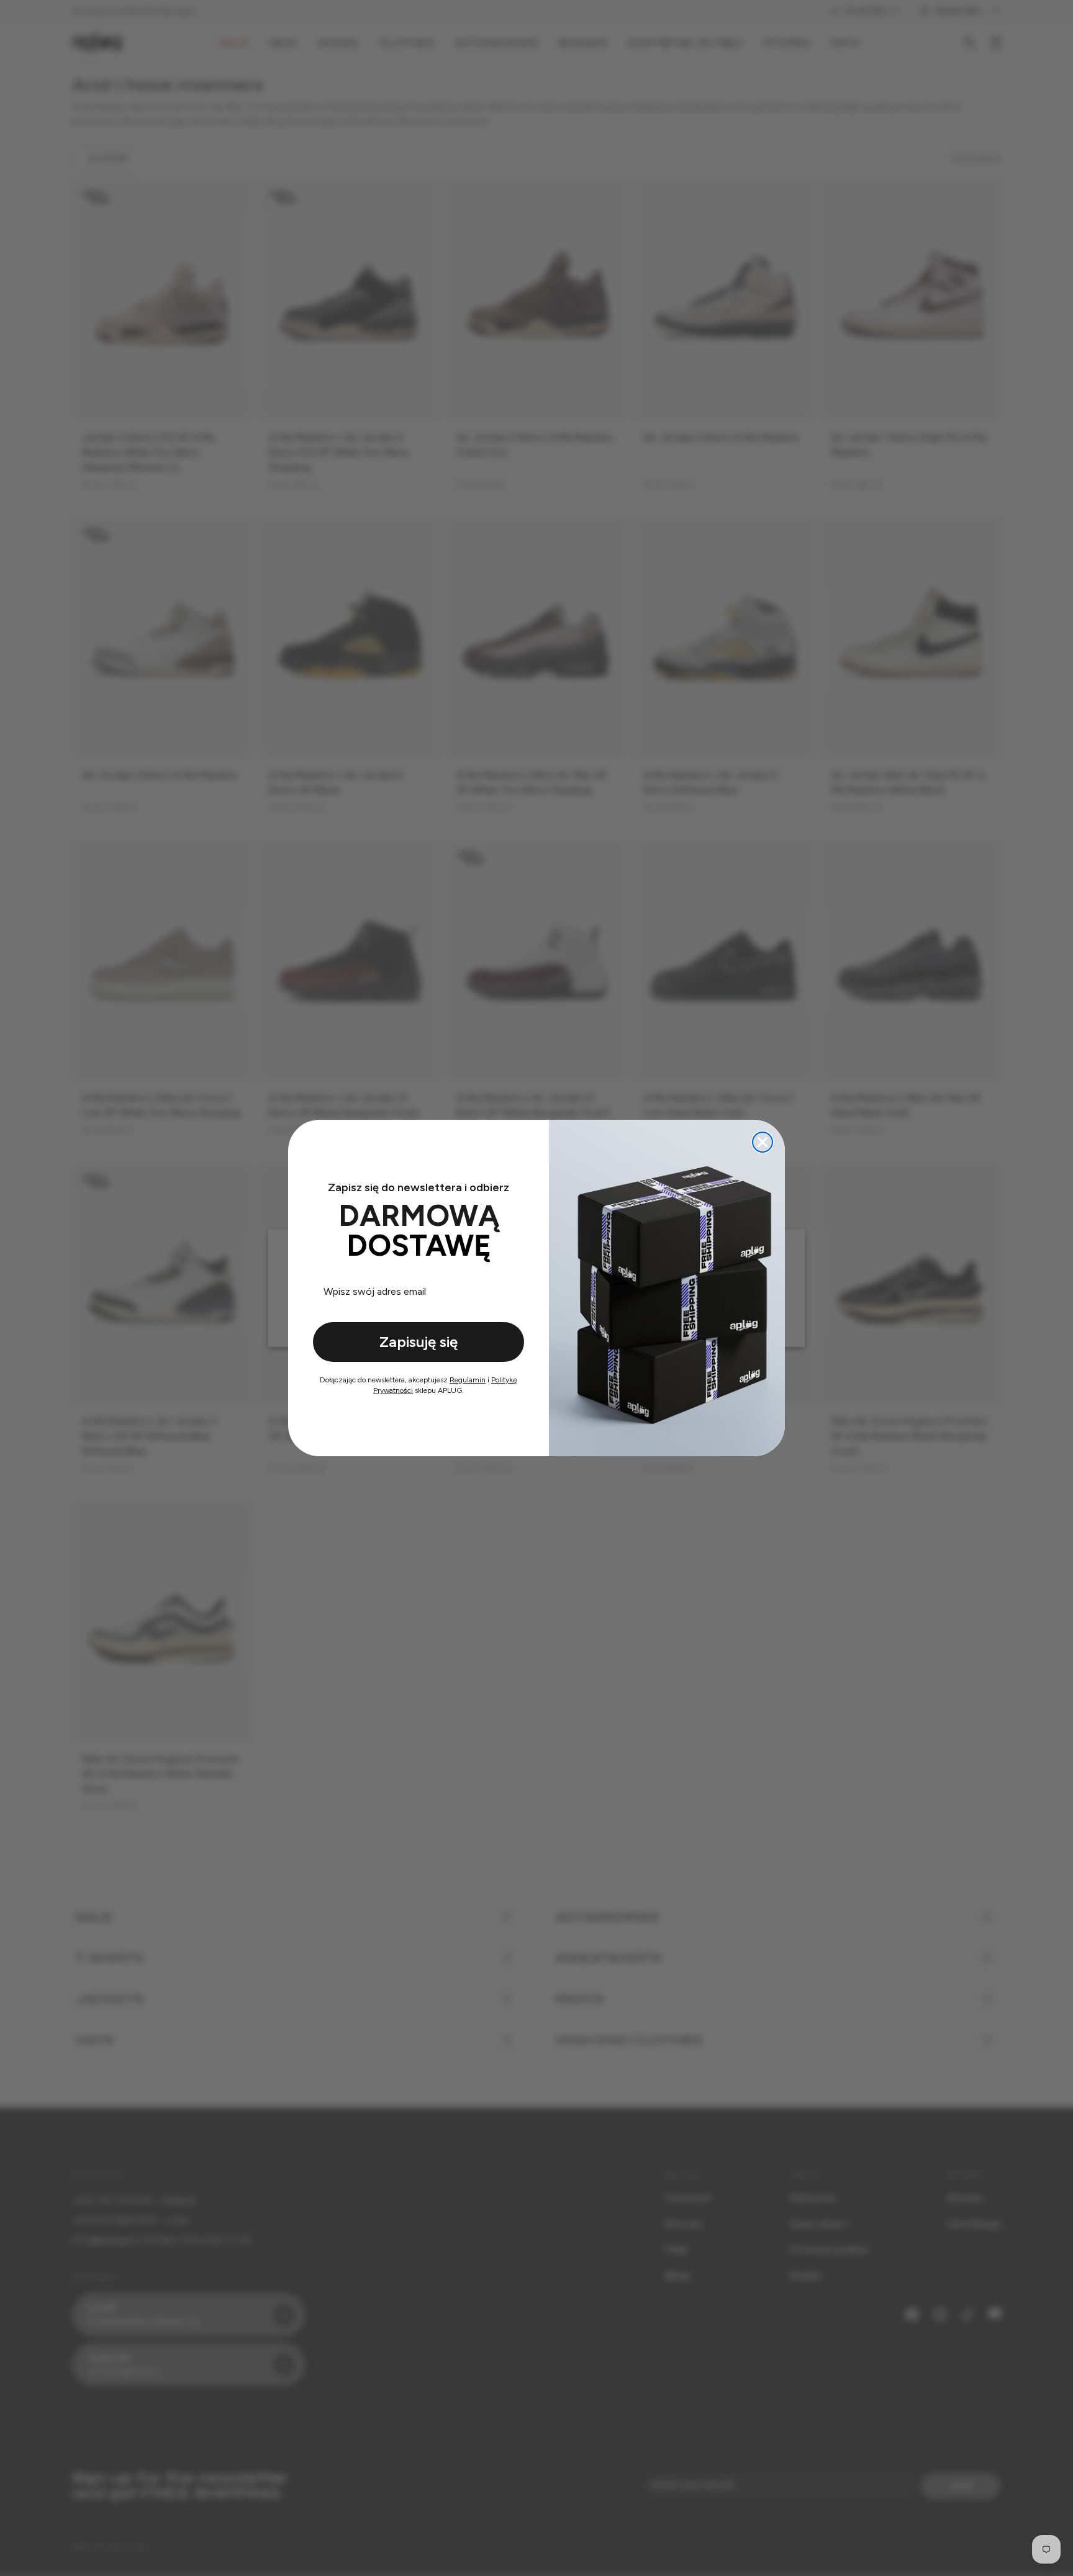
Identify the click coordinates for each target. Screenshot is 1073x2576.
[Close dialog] (763, 1142)
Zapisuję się (419, 1342)
